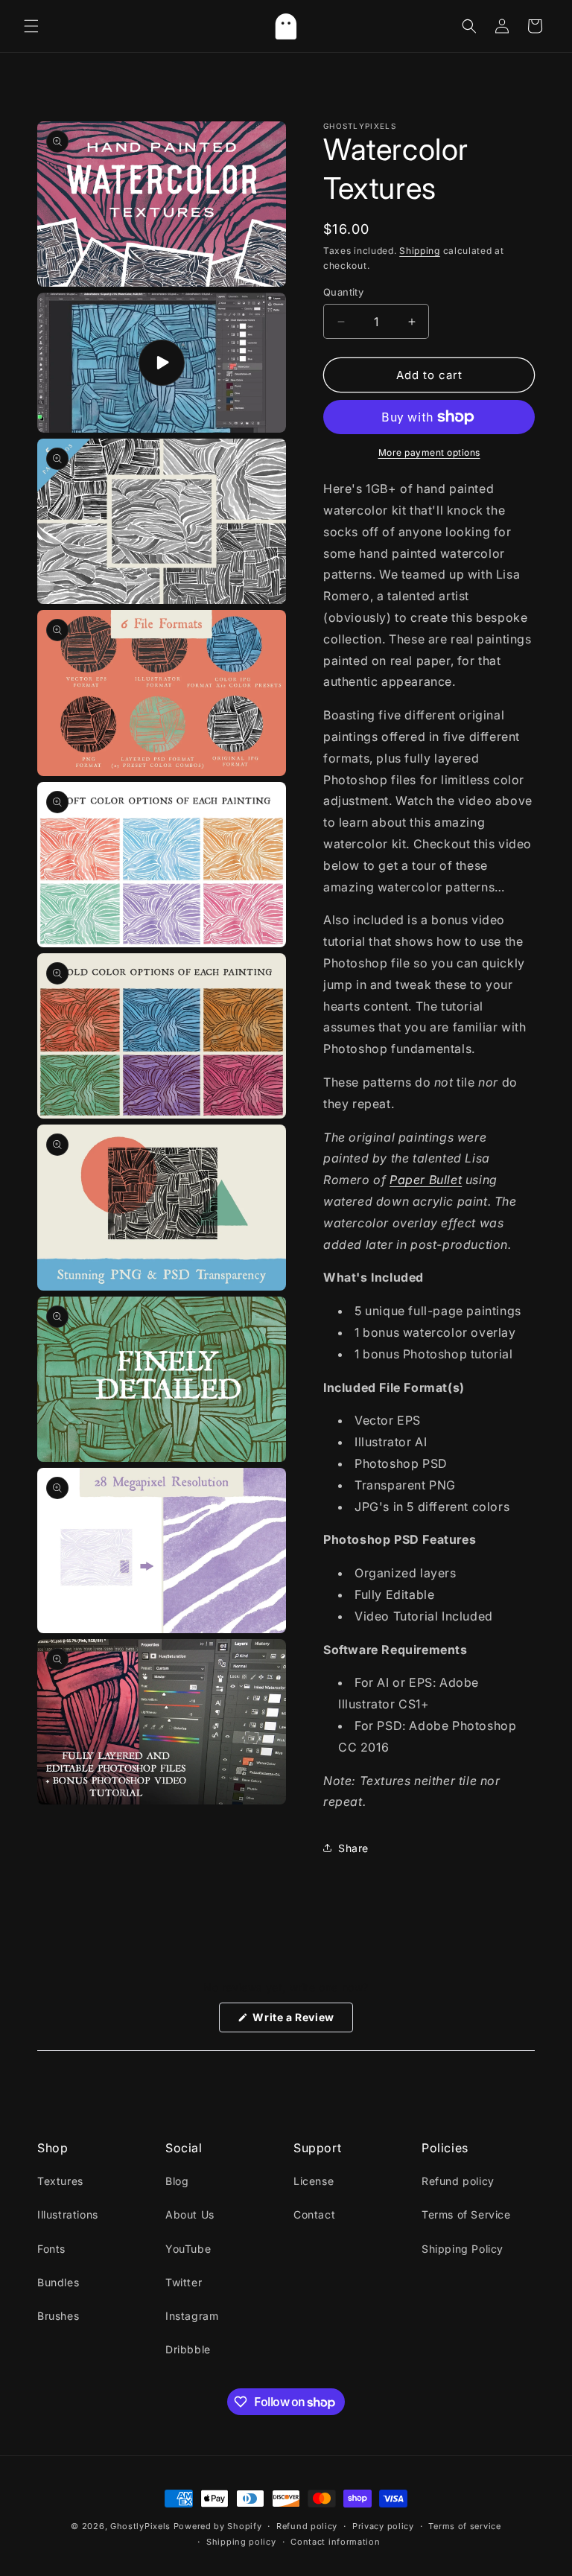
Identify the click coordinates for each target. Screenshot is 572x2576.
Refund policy (458, 2181)
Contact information (335, 2542)
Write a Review (302, 2021)
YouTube (188, 2249)
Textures (60, 2181)
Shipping (420, 251)
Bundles (58, 2282)
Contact (314, 2214)
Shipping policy (241, 2542)
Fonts (51, 2249)
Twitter (184, 2282)
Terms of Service (466, 2214)
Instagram (192, 2316)
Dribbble (188, 2349)
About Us (190, 2214)
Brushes (58, 2316)
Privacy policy (383, 2526)
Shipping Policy (463, 2249)
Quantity (343, 292)
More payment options (429, 452)
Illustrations (68, 2214)
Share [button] (353, 1848)
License (314, 2181)
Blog (177, 2181)
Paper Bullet (426, 1180)
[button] (31, 26)
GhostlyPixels (140, 2526)
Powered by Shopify (218, 2526)
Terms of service (464, 2526)
